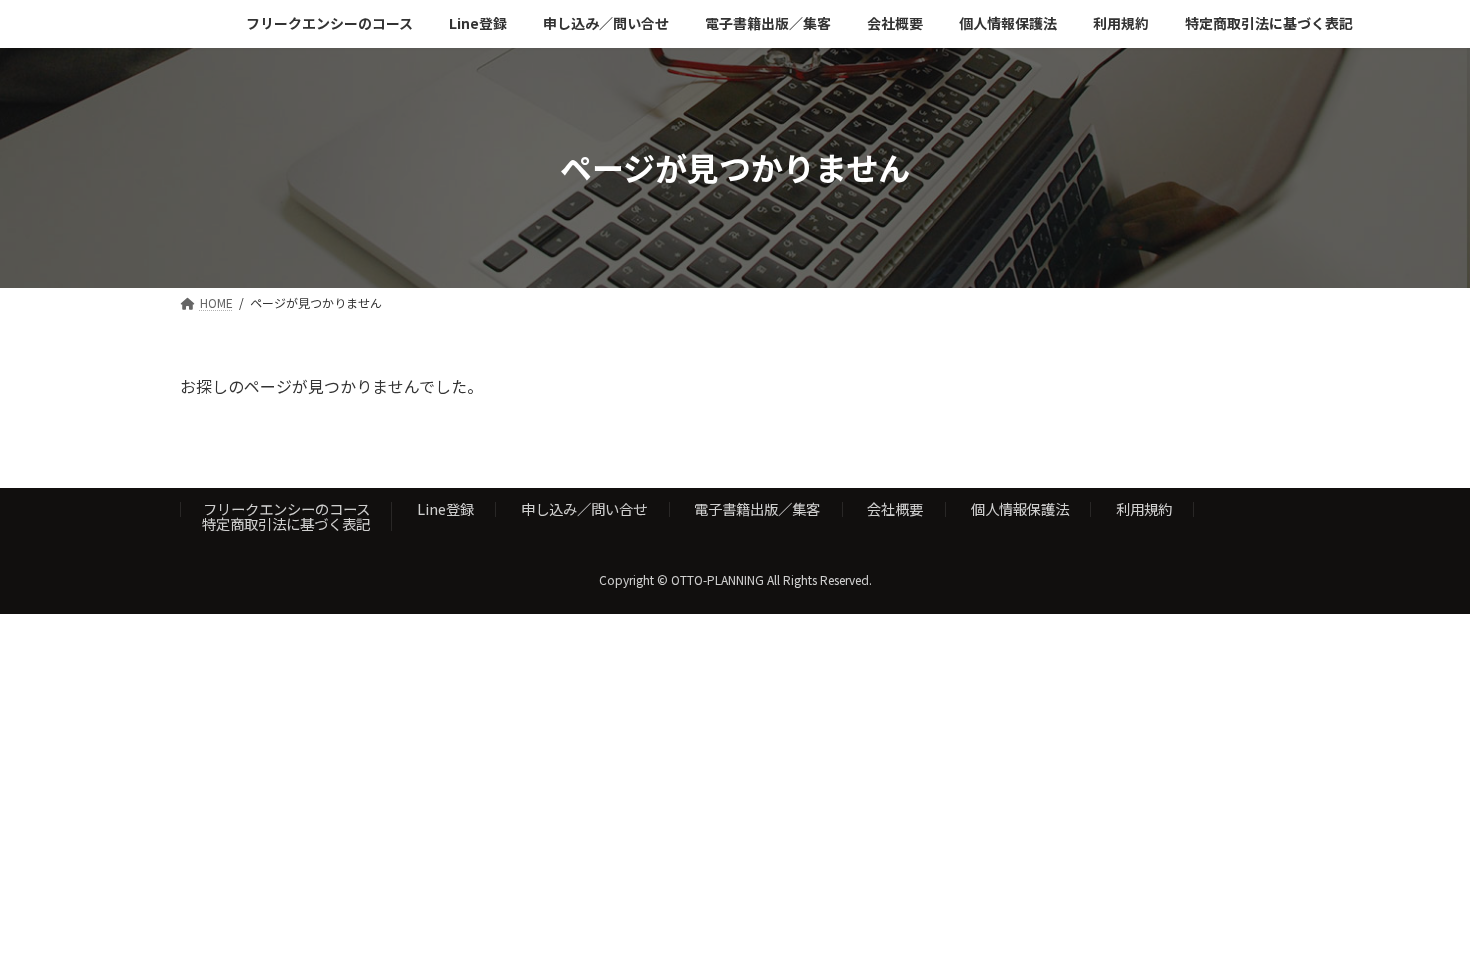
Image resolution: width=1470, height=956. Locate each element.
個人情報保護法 (1020, 508)
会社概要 (895, 508)
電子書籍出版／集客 (757, 508)
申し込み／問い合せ (584, 508)
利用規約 (1144, 508)
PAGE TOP (1420, 908)
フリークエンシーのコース (286, 508)
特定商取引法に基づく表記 (286, 523)
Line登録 (445, 508)
